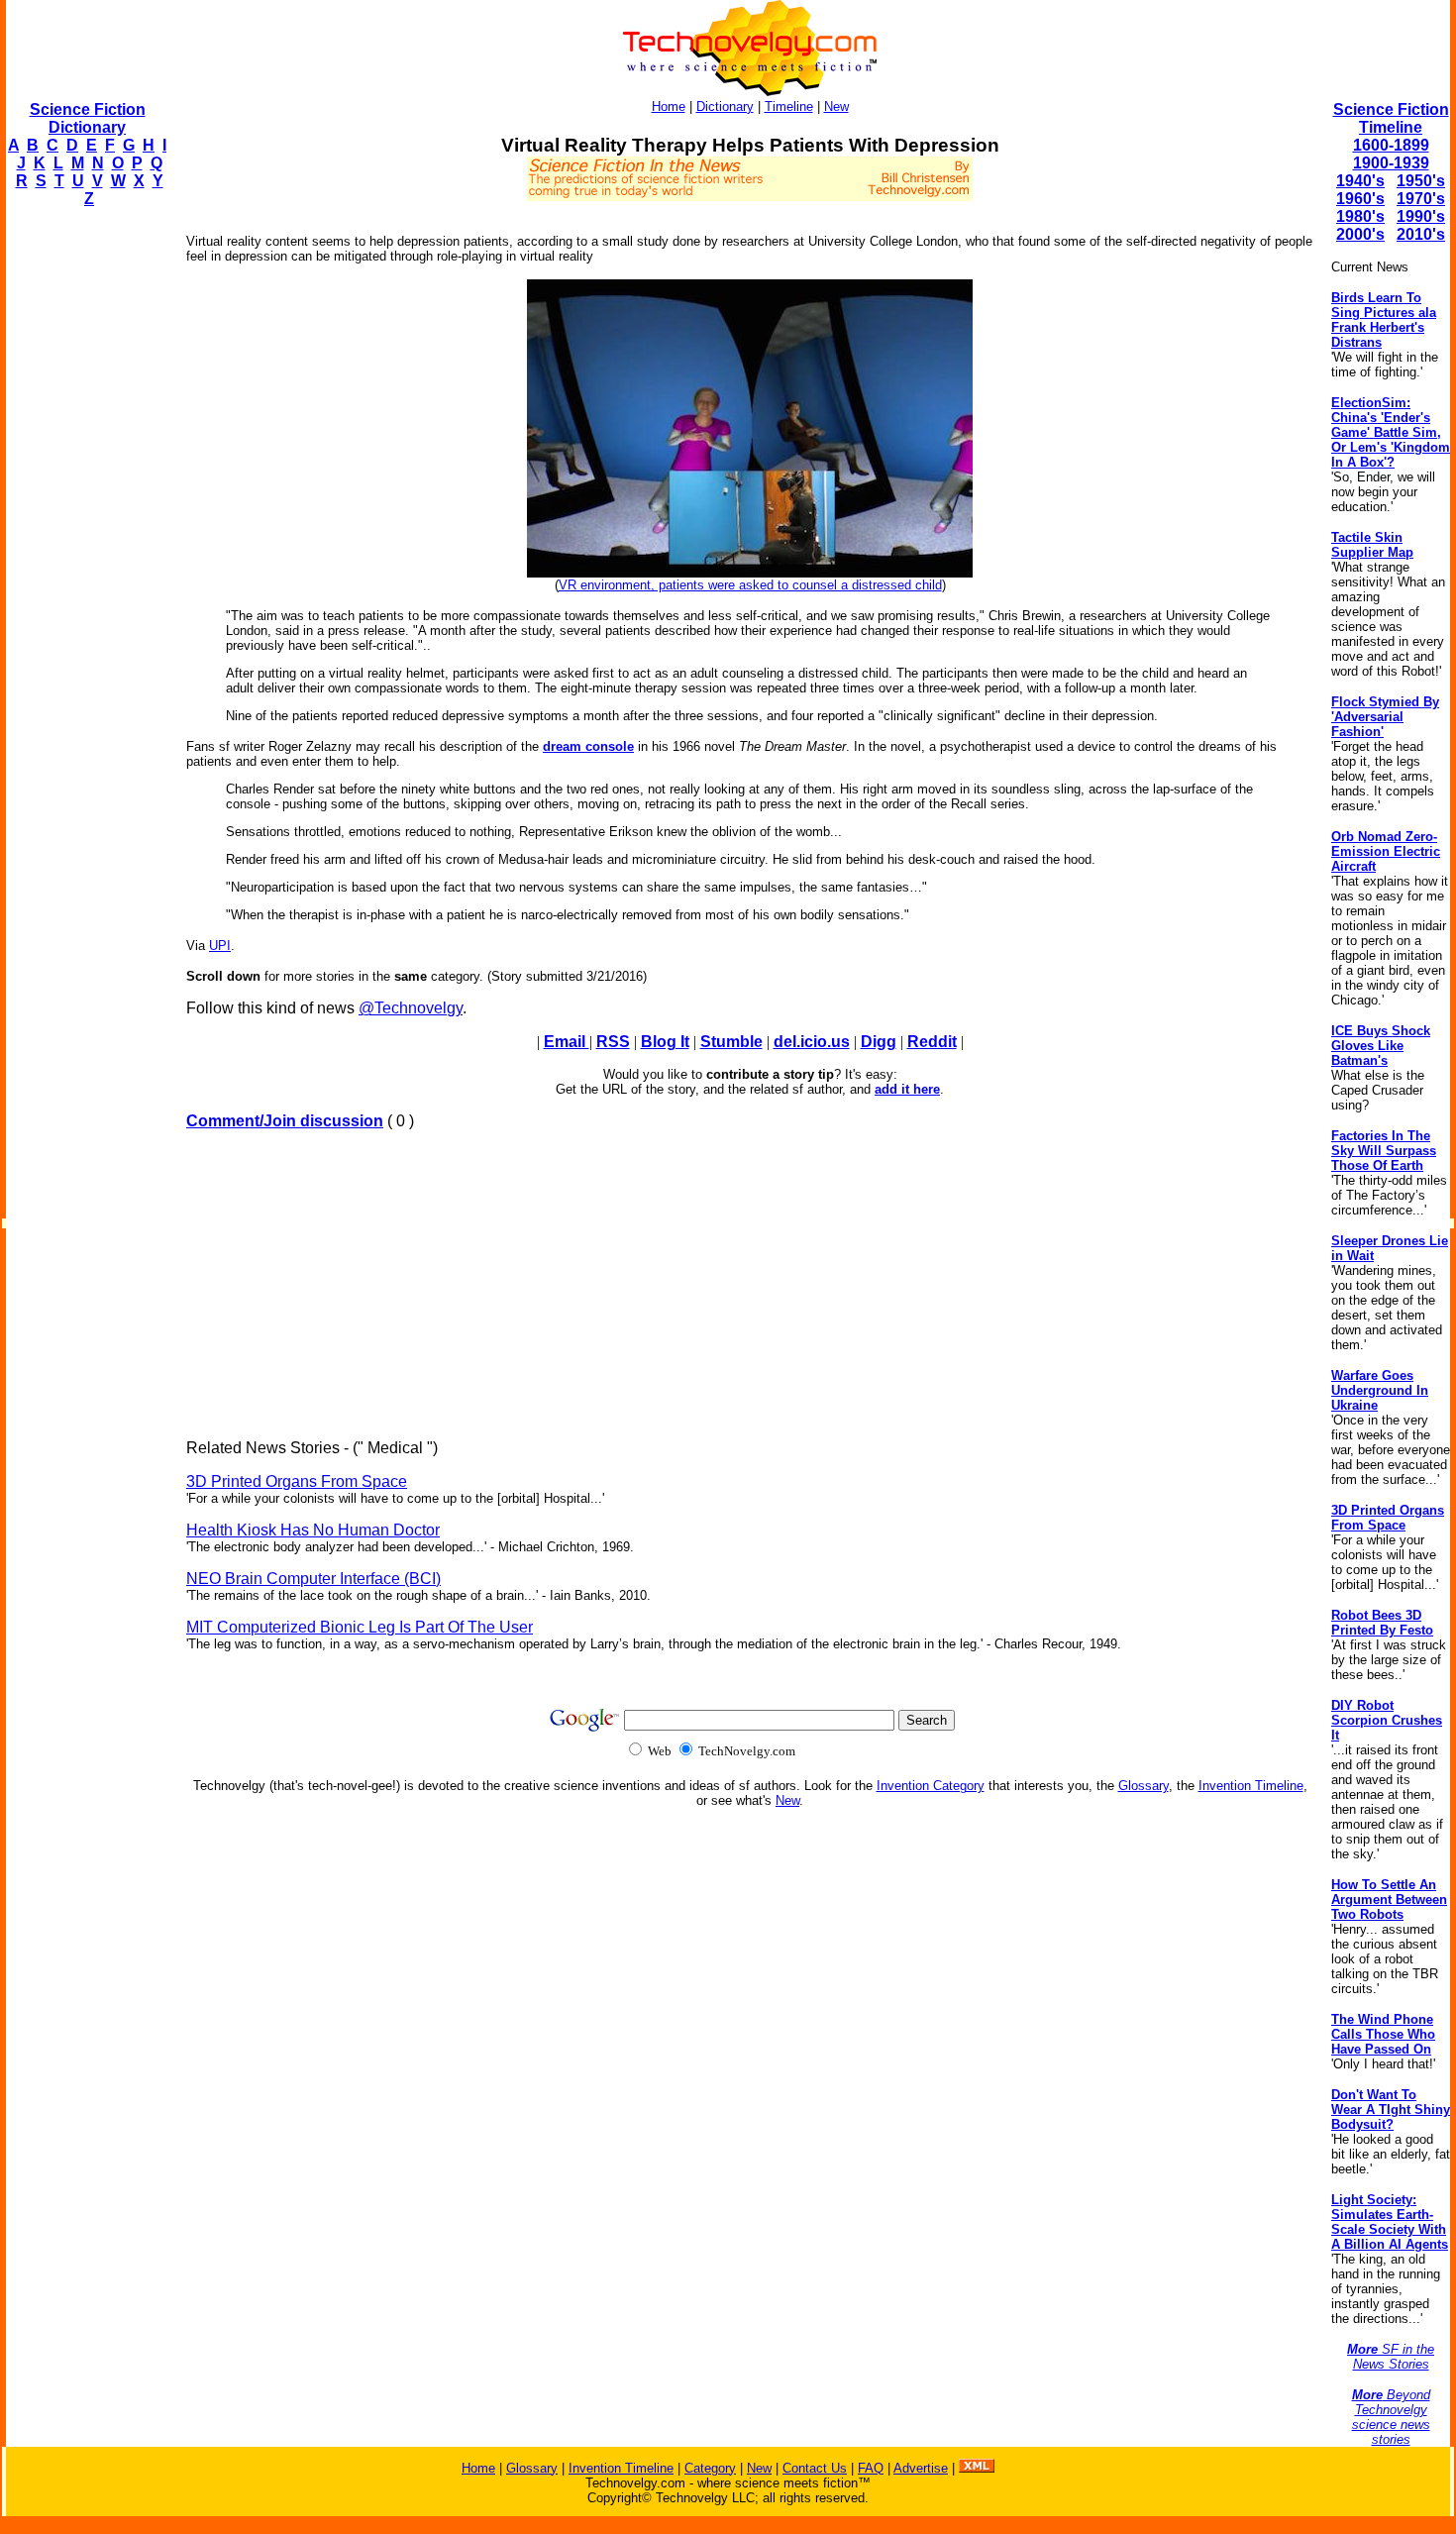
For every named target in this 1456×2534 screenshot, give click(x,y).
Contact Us (815, 2468)
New (836, 106)
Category (710, 2468)
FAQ (871, 2468)
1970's (1421, 199)
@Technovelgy (411, 1008)
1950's (1421, 181)
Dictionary (725, 106)
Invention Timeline (1251, 1786)
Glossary (1144, 1786)
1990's (1421, 216)
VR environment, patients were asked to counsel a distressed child (750, 585)
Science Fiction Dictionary (88, 118)
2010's (1421, 234)
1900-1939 (1391, 163)
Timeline (789, 106)
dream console (588, 746)
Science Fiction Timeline (1391, 118)
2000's (1360, 234)
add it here (907, 1089)
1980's (1360, 216)
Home (669, 106)
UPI (220, 946)
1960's (1360, 199)
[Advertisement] (85, 521)
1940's (1360, 181)
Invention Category (931, 1786)
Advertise (921, 2468)
